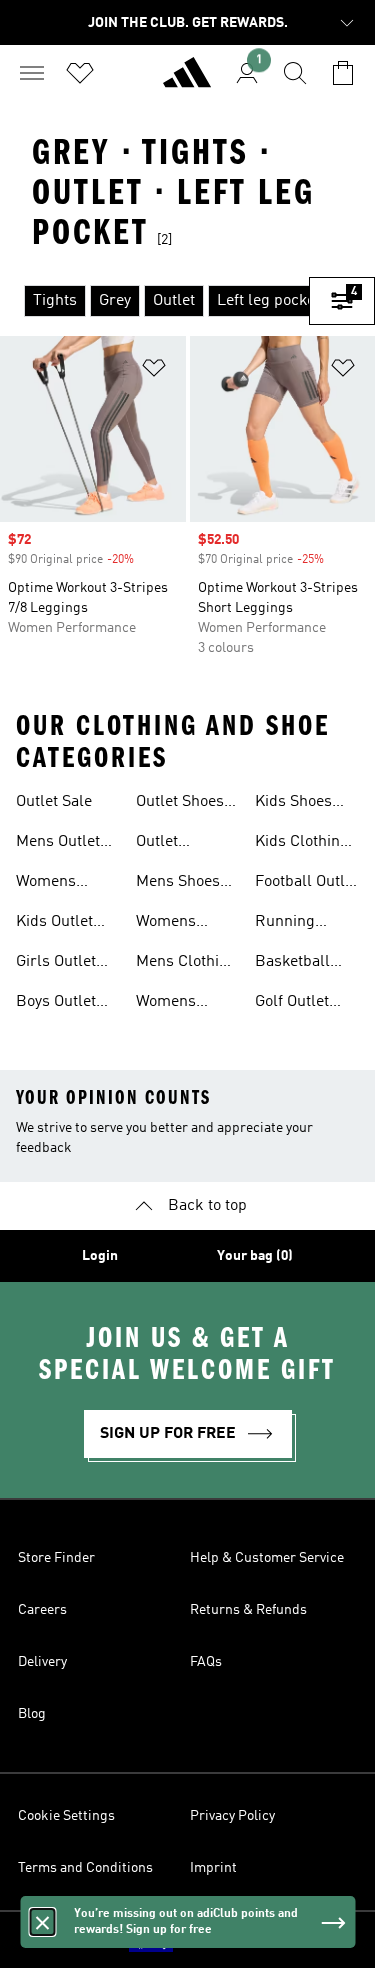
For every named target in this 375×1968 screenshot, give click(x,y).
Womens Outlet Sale (54, 884)
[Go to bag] (343, 73)
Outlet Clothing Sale (182, 844)
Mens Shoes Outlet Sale (178, 884)
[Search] (295, 73)
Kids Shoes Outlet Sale (293, 804)
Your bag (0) (255, 1256)
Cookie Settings (66, 1816)
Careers (42, 1610)
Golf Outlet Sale (292, 1004)
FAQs (206, 1662)
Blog (32, 1714)
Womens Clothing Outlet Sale (174, 1004)
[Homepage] (187, 81)
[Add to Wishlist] (154, 371)
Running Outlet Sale (293, 924)
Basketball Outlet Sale (293, 964)
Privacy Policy (232, 1816)
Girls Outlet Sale (56, 964)
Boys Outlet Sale (56, 1004)
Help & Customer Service (267, 1558)
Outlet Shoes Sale (180, 804)
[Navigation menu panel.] (32, 73)
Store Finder (56, 1558)
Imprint (213, 1868)
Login (100, 1256)
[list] (154, 301)
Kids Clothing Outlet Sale (302, 844)
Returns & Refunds (248, 1610)
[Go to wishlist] (80, 73)
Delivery (42, 1662)
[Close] (42, 1922)
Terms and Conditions (85, 1868)
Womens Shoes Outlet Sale (180, 924)
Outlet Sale (54, 802)
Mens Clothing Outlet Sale (186, 964)
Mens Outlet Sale (58, 844)
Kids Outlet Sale (54, 924)
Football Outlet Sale (306, 884)
